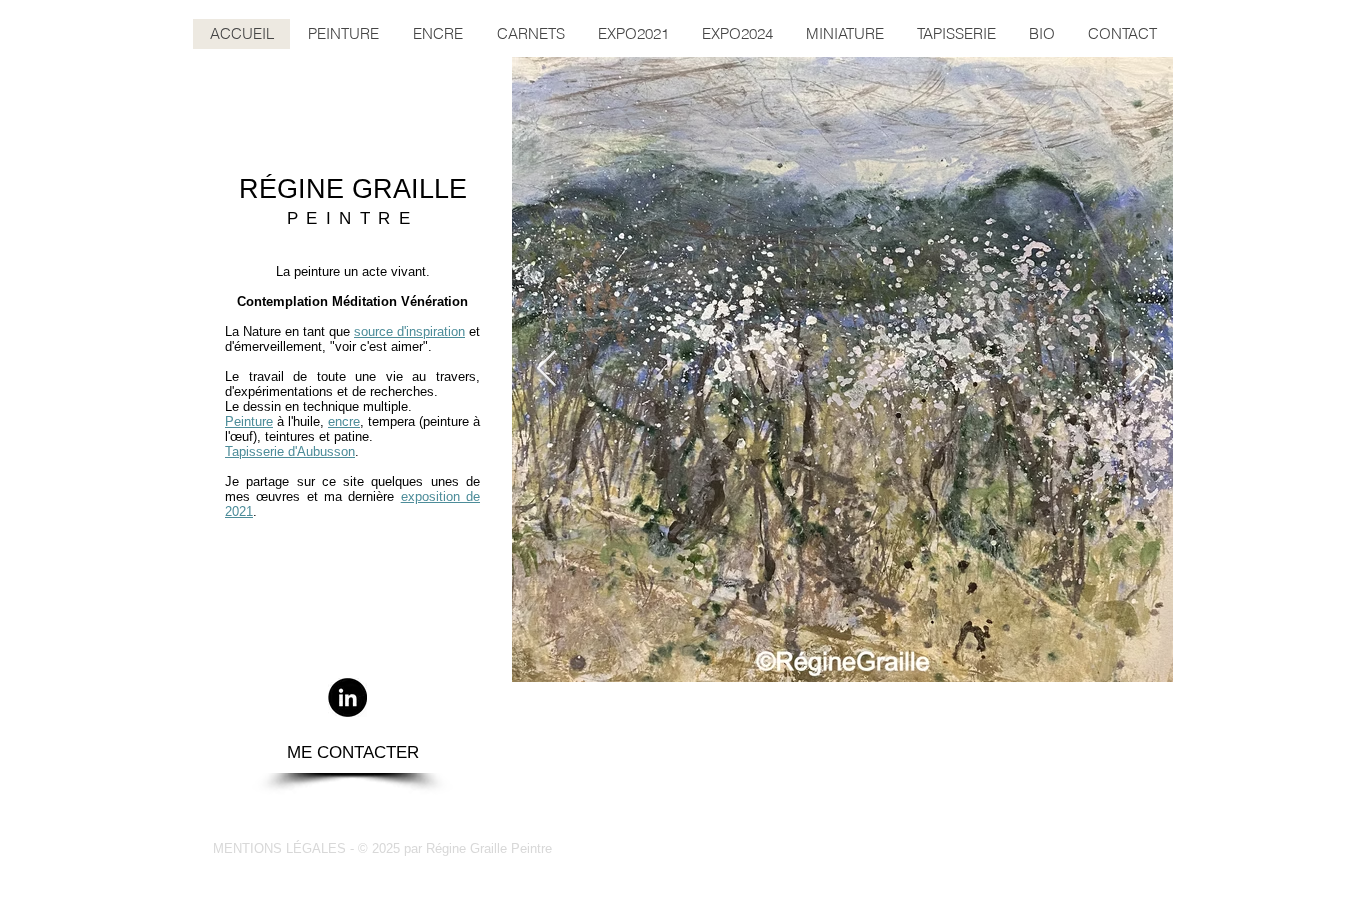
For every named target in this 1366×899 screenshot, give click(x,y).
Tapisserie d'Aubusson (290, 451)
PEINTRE (353, 218)
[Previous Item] (546, 369)
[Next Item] (1138, 369)
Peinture (249, 421)
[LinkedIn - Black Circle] (347, 697)
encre (344, 421)
